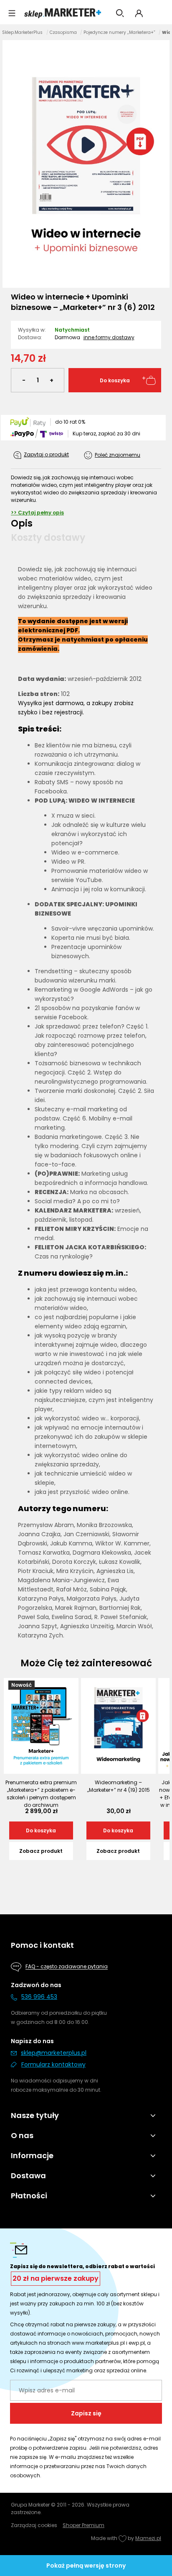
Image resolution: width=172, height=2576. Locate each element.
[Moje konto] (139, 13)
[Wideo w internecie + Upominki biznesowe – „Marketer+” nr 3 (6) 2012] (86, 163)
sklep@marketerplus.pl (54, 2053)
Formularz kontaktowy (53, 2064)
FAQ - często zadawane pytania (67, 1967)
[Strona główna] (63, 13)
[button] (12, 13)
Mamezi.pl (148, 2538)
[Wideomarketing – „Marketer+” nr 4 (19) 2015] (118, 1726)
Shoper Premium (83, 2525)
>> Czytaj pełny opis (37, 513)
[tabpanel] (86, 1102)
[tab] (86, 523)
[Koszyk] (159, 13)
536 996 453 (39, 1997)
